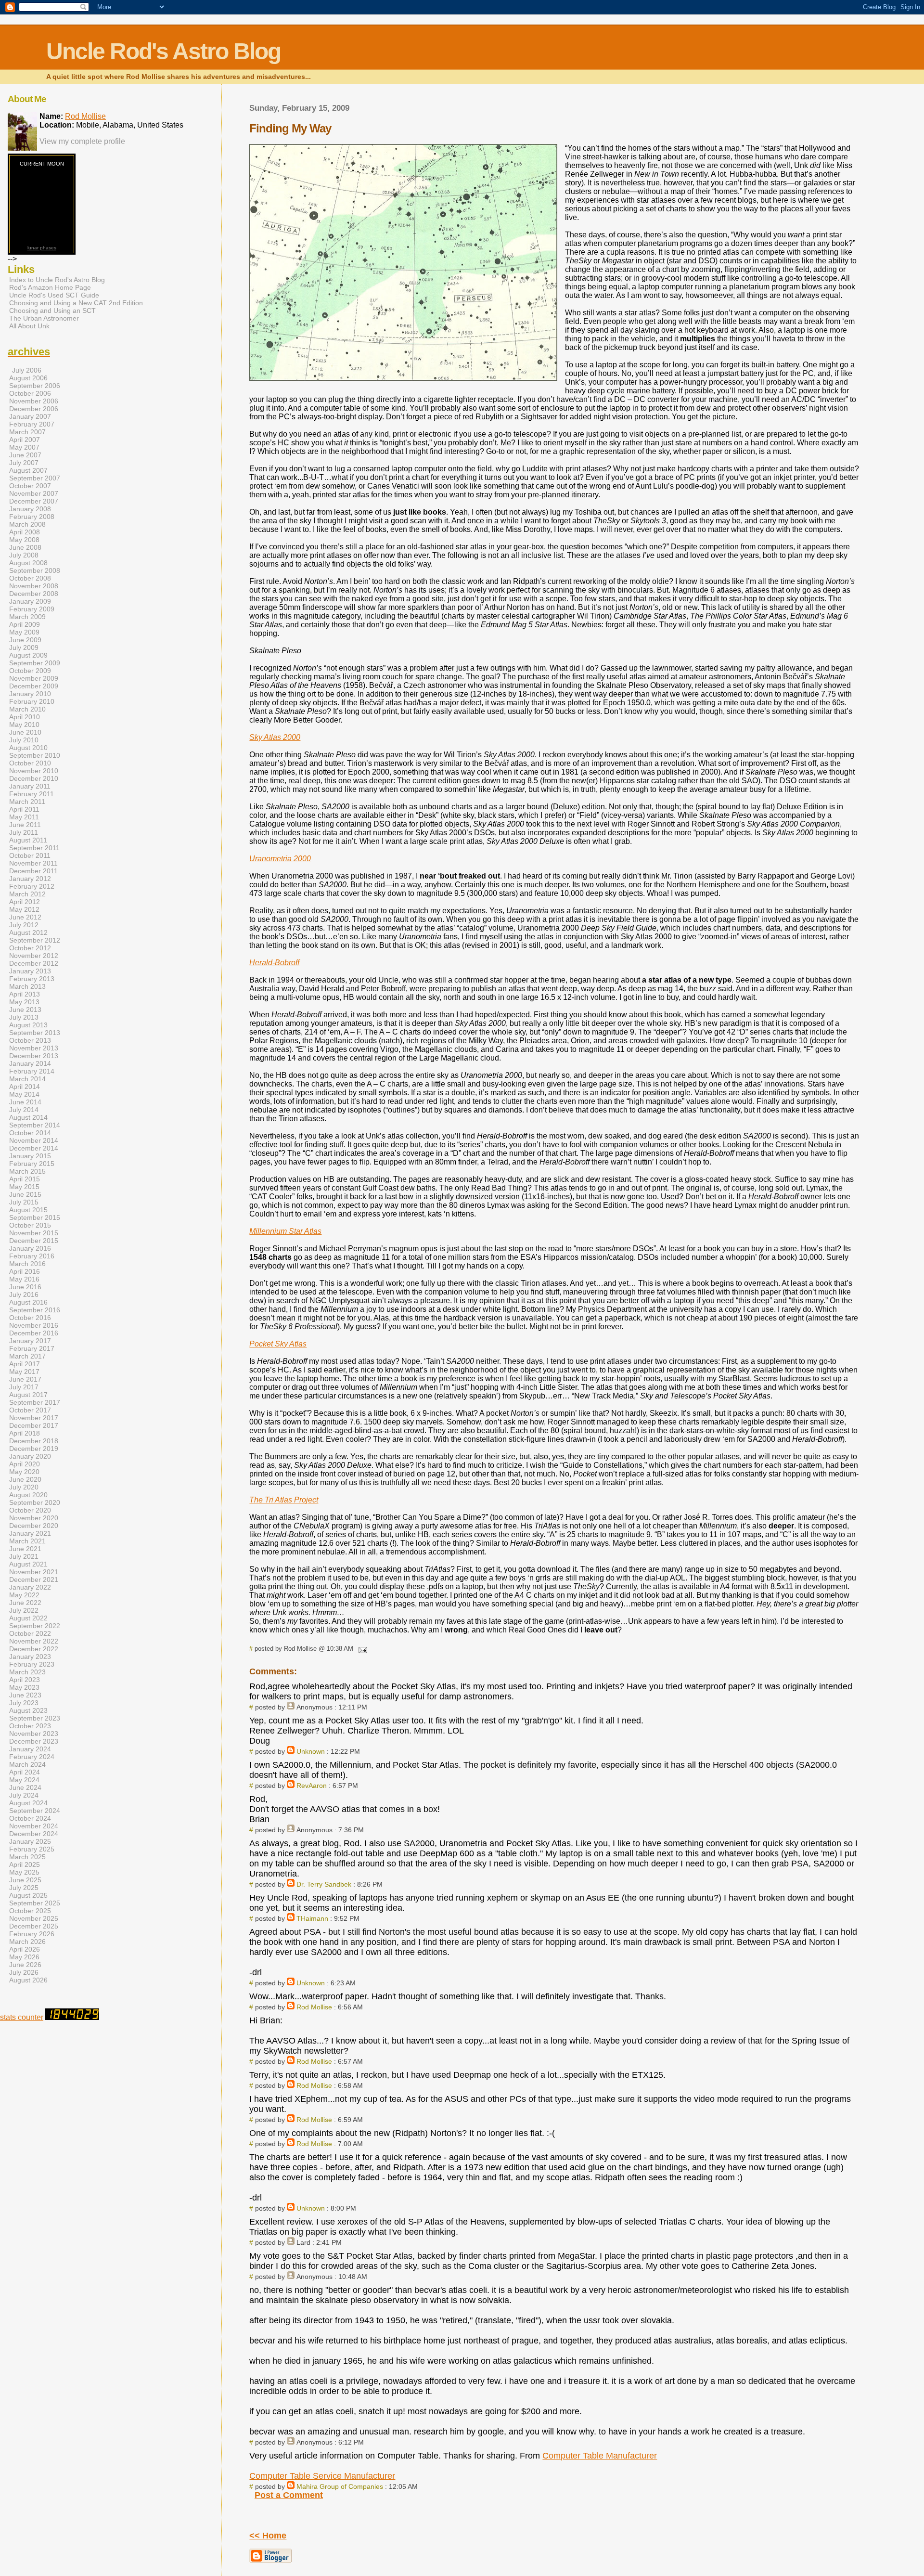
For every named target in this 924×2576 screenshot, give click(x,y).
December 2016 (34, 1333)
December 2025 (34, 1926)
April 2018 (25, 1433)
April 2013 (25, 994)
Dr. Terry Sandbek (324, 1884)
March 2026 (27, 1942)
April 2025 (25, 1864)
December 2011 (33, 871)
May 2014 (24, 1094)
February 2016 (32, 1256)
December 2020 (34, 1526)
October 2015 (30, 1225)
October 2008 (30, 578)
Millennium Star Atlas (285, 1231)
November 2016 (34, 1325)
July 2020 (24, 1487)
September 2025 (35, 1903)
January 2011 (30, 786)
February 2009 (32, 609)
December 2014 (34, 1148)
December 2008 (34, 594)
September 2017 (35, 1402)
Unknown (311, 1751)
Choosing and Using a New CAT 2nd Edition (76, 303)
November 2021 (34, 1572)
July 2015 (24, 1202)
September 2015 (35, 1217)
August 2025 (28, 1895)
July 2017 (24, 1387)
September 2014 (35, 1125)
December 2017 (34, 1425)
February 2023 (32, 1664)
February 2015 (32, 1164)
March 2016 (27, 1264)
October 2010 (30, 763)
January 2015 (30, 1156)
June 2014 (25, 1102)
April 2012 (25, 902)
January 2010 (30, 694)
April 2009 (25, 624)
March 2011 (27, 802)
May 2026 (24, 1957)
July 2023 (24, 1703)
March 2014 (27, 1079)
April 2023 (25, 1680)
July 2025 (24, 1888)
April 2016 (25, 1271)
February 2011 (32, 794)
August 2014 (28, 1117)
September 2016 (35, 1310)
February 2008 (32, 517)
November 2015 (34, 1233)
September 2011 (34, 848)
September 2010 (35, 755)
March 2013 (27, 986)
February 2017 (32, 1348)
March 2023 (27, 1672)
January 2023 (30, 1657)
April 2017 (25, 1364)
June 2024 (25, 1787)
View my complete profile (82, 141)
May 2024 (24, 1780)
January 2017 (30, 1341)
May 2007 (24, 447)
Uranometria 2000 (280, 859)
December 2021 (34, 1579)
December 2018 (34, 1441)
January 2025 (30, 1841)
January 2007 (30, 416)
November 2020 (34, 1518)
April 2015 (25, 1179)
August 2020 (28, 1495)
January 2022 (30, 1587)
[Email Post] (361, 1649)
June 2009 (25, 640)
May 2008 (24, 540)
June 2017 (25, 1379)
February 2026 (32, 1934)
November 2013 (34, 1048)
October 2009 (30, 671)
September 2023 (35, 1718)
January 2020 (30, 1456)
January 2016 (30, 1248)
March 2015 (27, 1171)
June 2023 (25, 1695)
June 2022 (25, 1603)
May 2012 (24, 909)
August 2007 (28, 470)
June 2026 (25, 1965)
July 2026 (24, 1972)
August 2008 (28, 563)
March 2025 (27, 1857)
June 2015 (25, 1194)
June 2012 (25, 917)
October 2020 (30, 1510)
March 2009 (27, 617)
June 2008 (25, 547)
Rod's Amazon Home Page (50, 287)
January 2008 (30, 509)
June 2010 (25, 732)
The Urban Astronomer (44, 318)
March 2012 (27, 894)
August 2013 (28, 1025)
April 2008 (25, 532)
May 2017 (24, 1372)
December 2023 (34, 1741)
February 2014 (32, 1071)
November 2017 (34, 1418)
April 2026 (25, 1949)
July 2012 (24, 925)
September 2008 (35, 570)
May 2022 (24, 1595)
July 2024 (24, 1795)
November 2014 (34, 1140)
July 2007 (24, 463)
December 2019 (34, 1449)
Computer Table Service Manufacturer (322, 2476)
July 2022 (24, 1610)
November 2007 (34, 493)
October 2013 (30, 1040)
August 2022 (28, 1618)
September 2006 (35, 386)
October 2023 (30, 1726)
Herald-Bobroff (274, 963)
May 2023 (24, 1687)
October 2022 (30, 1633)
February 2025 (32, 1849)
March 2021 (27, 1541)
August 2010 (28, 748)
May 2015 (24, 1187)
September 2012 (35, 940)
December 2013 (34, 1056)
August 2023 (28, 1710)
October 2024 (30, 1818)
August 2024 (28, 1803)
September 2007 (35, 478)
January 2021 (30, 1533)
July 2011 (24, 832)
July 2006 (27, 370)
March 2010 (27, 709)
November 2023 (34, 1734)
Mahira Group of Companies (340, 2486)
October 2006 (30, 393)
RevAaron (312, 1786)
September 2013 (35, 1033)
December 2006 (34, 409)
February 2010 (32, 701)
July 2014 (24, 1110)
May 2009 (24, 632)
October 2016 (30, 1318)
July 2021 (24, 1556)
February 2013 (32, 979)
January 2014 (30, 1063)
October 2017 (30, 1410)
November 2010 (34, 771)
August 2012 (28, 932)
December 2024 (34, 1834)
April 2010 (25, 717)
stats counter (22, 2017)
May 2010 (24, 725)
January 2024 (30, 1749)
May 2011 (24, 817)
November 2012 (34, 956)
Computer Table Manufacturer (600, 2456)
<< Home (268, 2536)
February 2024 (32, 1757)
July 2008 (24, 555)
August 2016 (28, 1302)
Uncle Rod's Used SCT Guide (54, 295)
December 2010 (34, 778)
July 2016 (24, 1294)
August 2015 (28, 1210)
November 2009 (34, 678)
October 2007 (30, 486)
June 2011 (25, 825)
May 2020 (24, 1472)
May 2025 (24, 1872)
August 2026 (28, 1980)
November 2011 (33, 863)
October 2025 (30, 1911)
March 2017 (27, 1356)
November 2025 (34, 1918)
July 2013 (24, 1017)
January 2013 (30, 971)
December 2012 (34, 963)
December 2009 (34, 686)
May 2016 (24, 1279)
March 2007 (27, 432)
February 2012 (32, 886)
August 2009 (28, 655)
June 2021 (25, 1549)
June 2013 (25, 1010)
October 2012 (30, 948)
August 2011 (28, 840)
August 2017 (28, 1395)
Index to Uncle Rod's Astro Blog (57, 280)
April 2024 (25, 1772)
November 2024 (34, 1826)
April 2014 (25, 1087)
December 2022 (34, 1649)
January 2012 (30, 879)
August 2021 (28, 1564)
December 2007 (34, 501)
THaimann (312, 1918)
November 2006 (34, 401)
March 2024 (27, 1764)
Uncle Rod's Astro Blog (163, 51)
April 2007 (25, 440)
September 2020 (35, 1502)
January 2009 (30, 601)
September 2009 (35, 663)
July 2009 (24, 647)
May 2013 (24, 1002)
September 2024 (35, 1811)
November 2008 (34, 586)
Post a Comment (289, 2495)
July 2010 (24, 740)
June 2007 (25, 455)
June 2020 (25, 1479)
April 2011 (24, 809)
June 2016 (25, 1287)
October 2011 (30, 855)
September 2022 (35, 1626)
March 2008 (27, 524)
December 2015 (34, 1241)
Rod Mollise (314, 2007)
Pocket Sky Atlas (278, 1344)
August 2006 (28, 378)
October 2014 (30, 1133)
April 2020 (25, 1464)
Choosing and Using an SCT (52, 311)
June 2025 (25, 1880)
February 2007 (32, 424)
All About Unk (29, 326)
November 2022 (34, 1641)
